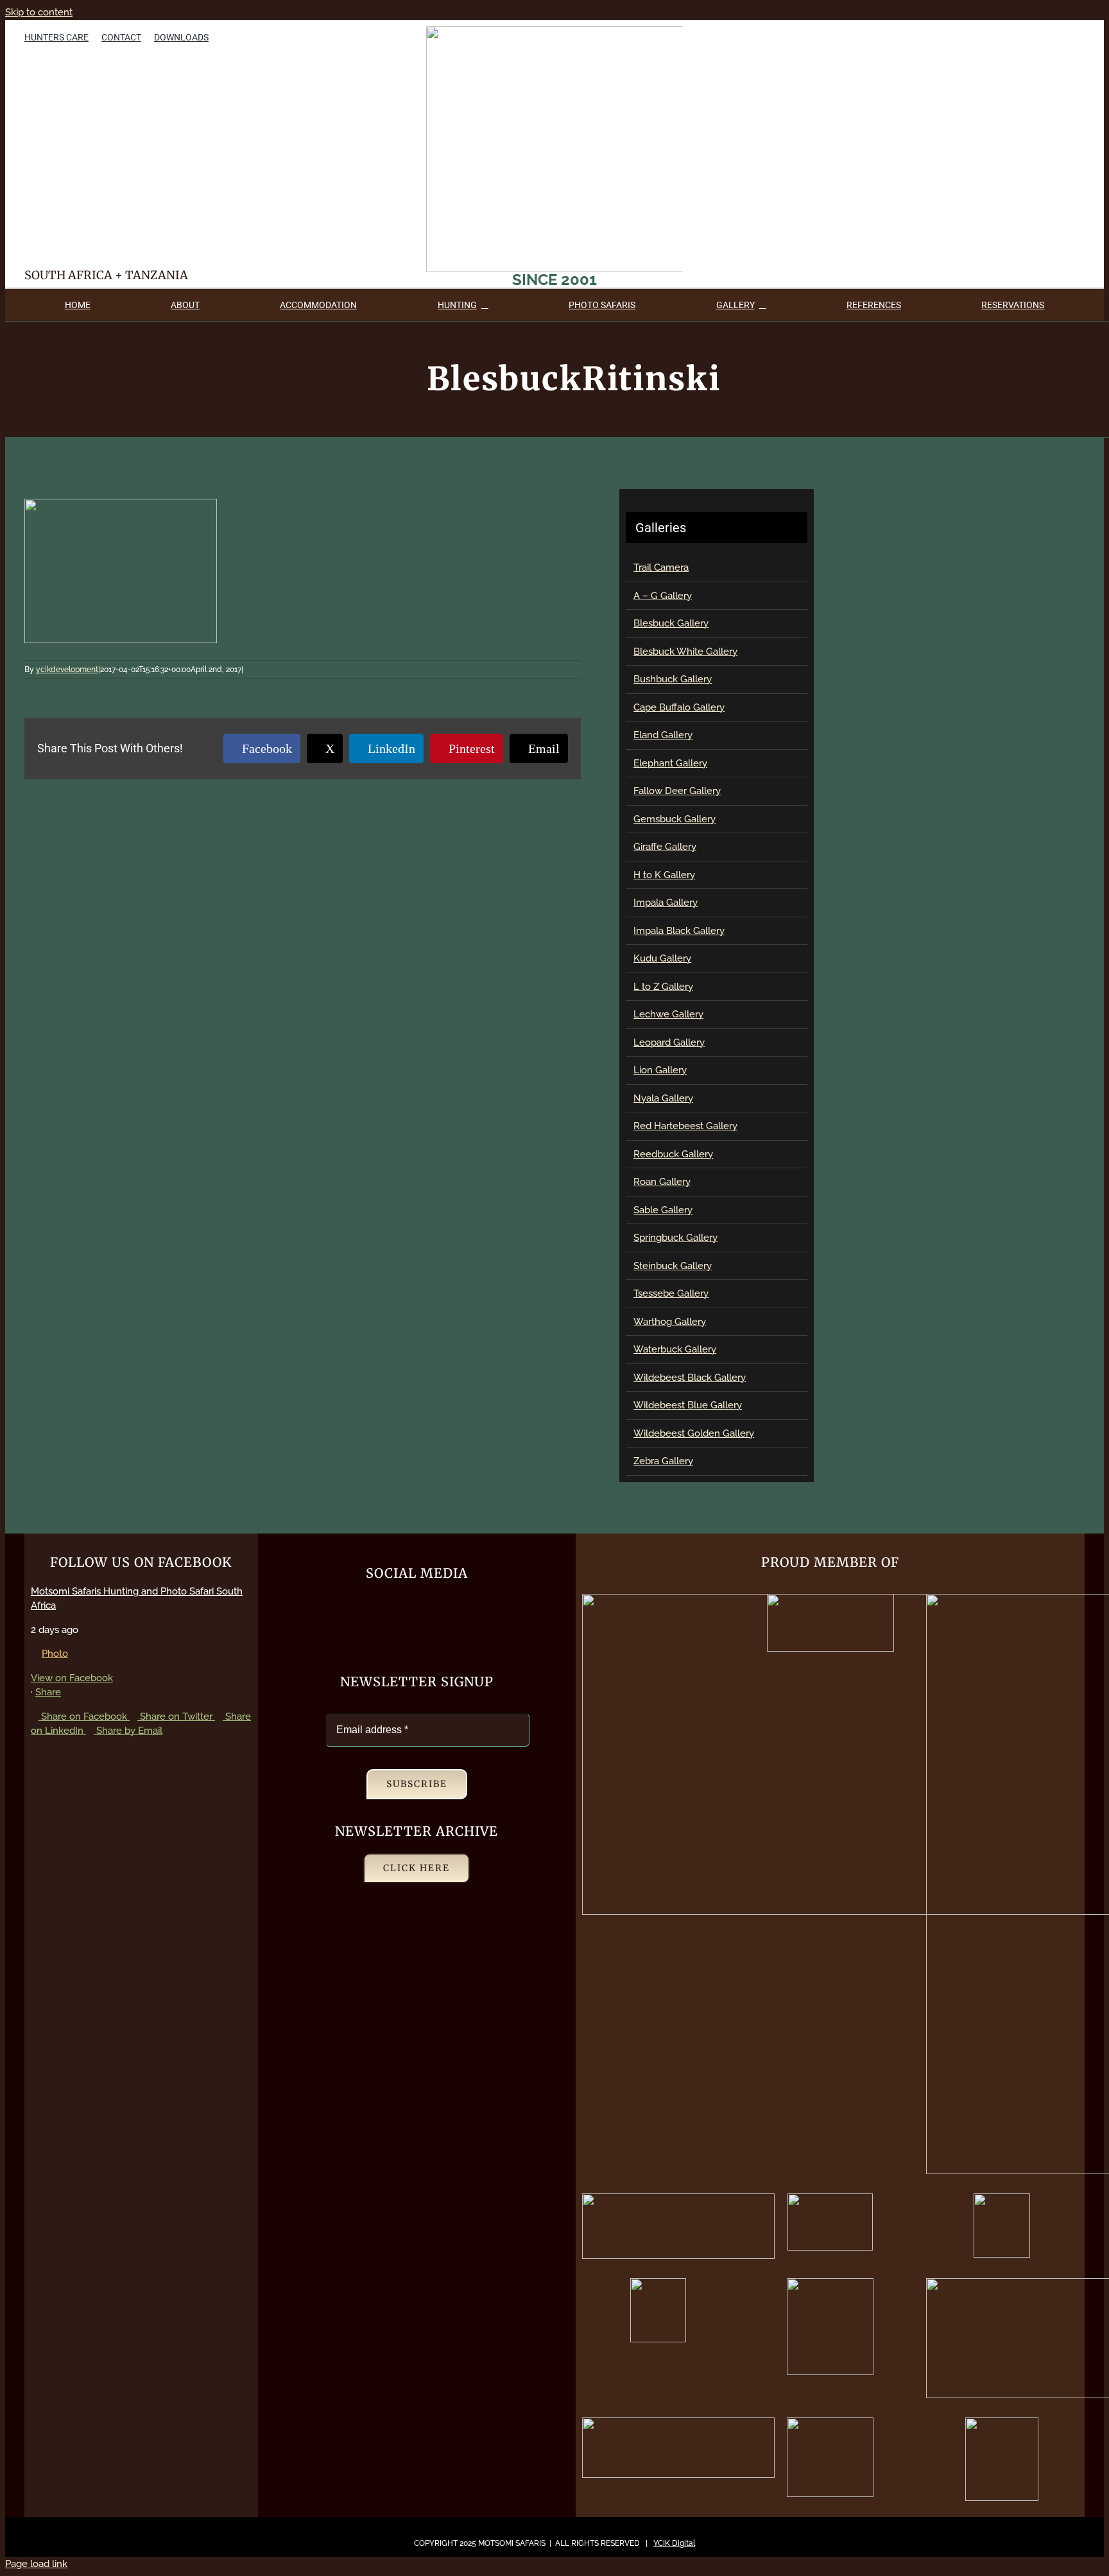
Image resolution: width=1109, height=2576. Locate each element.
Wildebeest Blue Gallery (688, 1405)
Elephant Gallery (670, 763)
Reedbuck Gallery (673, 1154)
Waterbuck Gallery (675, 1349)
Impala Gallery (666, 903)
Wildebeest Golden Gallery (694, 1433)
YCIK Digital (674, 2543)
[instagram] (1079, 36)
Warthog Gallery (670, 1322)
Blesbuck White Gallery (685, 652)
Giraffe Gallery (665, 847)
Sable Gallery (663, 1210)
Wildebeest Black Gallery (690, 1378)
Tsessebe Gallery (671, 1293)
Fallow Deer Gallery (677, 791)
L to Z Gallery (663, 987)
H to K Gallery (664, 875)
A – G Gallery (663, 596)
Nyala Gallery (663, 1098)
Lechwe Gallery (668, 1014)
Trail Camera (661, 567)
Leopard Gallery (669, 1042)
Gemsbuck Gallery (675, 819)
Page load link (36, 2564)
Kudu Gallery (662, 958)
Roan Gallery (662, 1182)
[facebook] (1010, 36)
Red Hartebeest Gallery (685, 1126)
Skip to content (39, 12)
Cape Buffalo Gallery (679, 707)
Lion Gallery (660, 1070)
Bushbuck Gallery (673, 679)
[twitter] (1033, 36)
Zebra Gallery (663, 1461)
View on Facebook (72, 1678)
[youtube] (1056, 36)
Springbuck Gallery (675, 1238)
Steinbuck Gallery (673, 1266)
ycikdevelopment (67, 670)
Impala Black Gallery (679, 931)
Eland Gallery (663, 735)
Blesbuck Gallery (671, 623)
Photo (55, 1654)
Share (48, 1692)
